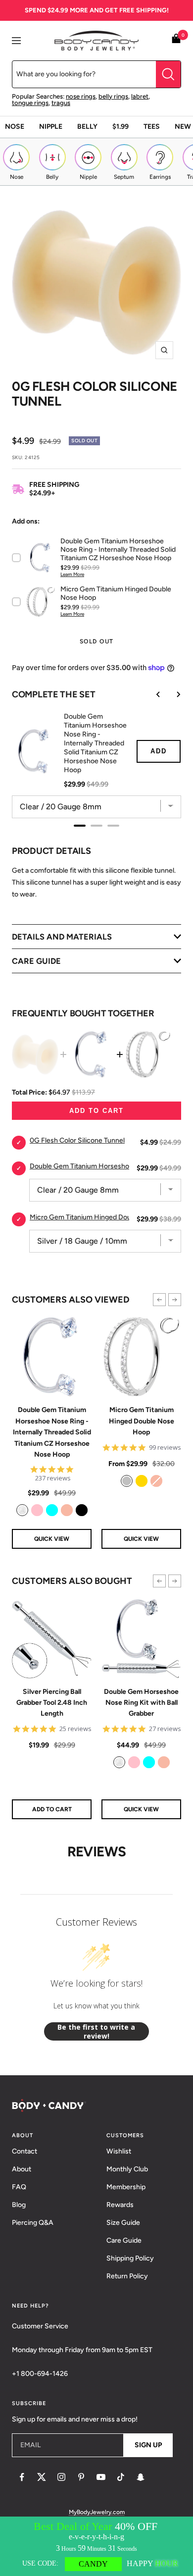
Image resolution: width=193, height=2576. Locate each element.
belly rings (113, 96)
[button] (159, 1300)
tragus (61, 103)
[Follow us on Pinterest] (81, 2477)
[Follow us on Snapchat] (141, 2477)
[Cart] (176, 40)
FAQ (19, 2187)
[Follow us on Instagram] (61, 2477)
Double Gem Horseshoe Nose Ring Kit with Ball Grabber (141, 1703)
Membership (126, 2187)
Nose (15, 127)
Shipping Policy (130, 2258)
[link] (22, 1510)
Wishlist (119, 2151)
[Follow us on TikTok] (121, 2477)
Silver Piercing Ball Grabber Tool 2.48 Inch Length (52, 1703)
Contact (24, 2151)
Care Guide (124, 2240)
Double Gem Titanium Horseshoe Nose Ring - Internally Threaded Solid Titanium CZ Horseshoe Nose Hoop (52, 1432)
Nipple (51, 127)
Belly (87, 127)
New (183, 127)
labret (140, 96)
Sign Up (148, 2445)
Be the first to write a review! (96, 2031)
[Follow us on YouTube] (101, 2477)
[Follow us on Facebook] (22, 2477)
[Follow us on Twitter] (42, 2477)
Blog (19, 2205)
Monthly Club (127, 2169)
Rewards (120, 2205)
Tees (152, 127)
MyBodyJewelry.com (97, 2512)
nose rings (81, 96)
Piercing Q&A (33, 2223)
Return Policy (127, 2276)
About (22, 2169)
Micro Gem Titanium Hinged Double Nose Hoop (142, 1421)
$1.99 (121, 127)
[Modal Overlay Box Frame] (96, 2546)
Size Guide (123, 2223)
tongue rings (30, 103)
